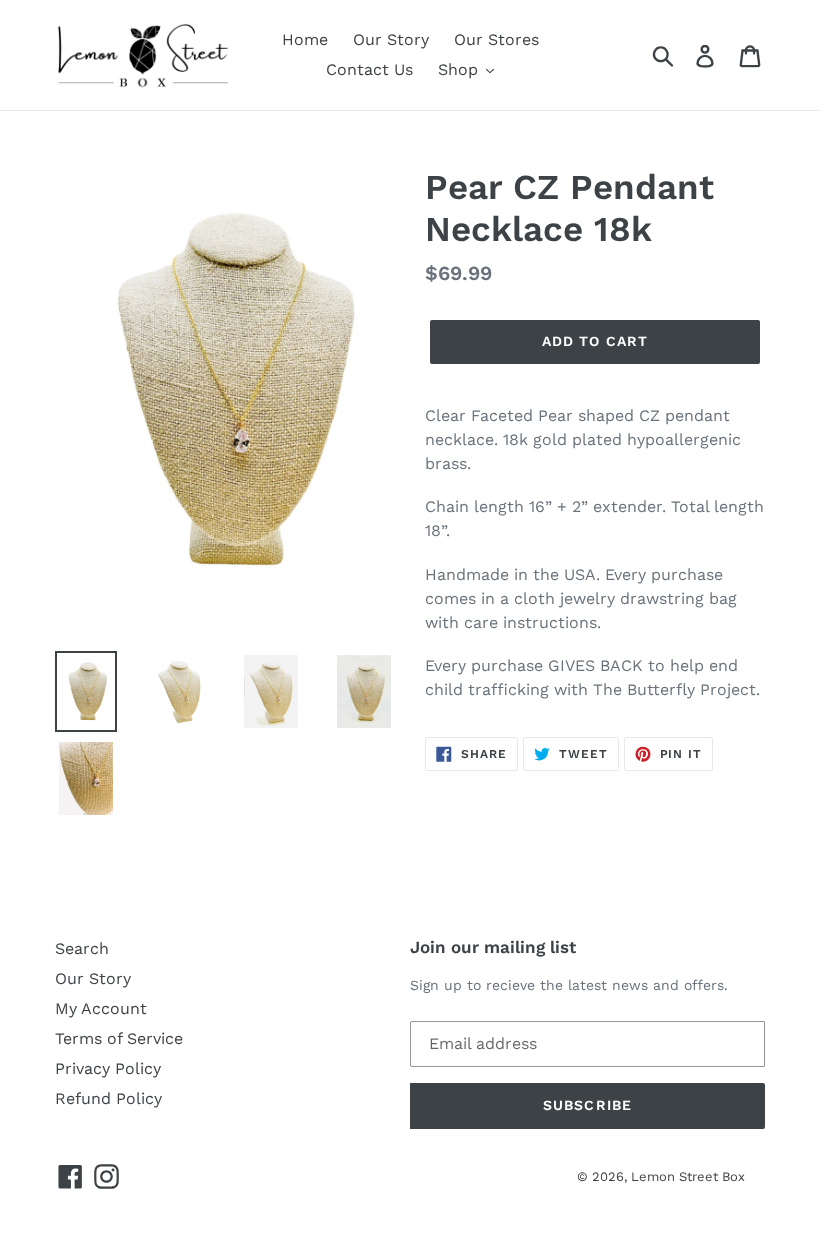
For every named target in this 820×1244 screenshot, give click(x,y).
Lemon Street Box (688, 1176)
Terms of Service (119, 1038)
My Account (101, 1008)
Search (82, 948)
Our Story (93, 978)
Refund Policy (108, 1098)
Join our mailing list (493, 947)
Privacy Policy (108, 1068)
